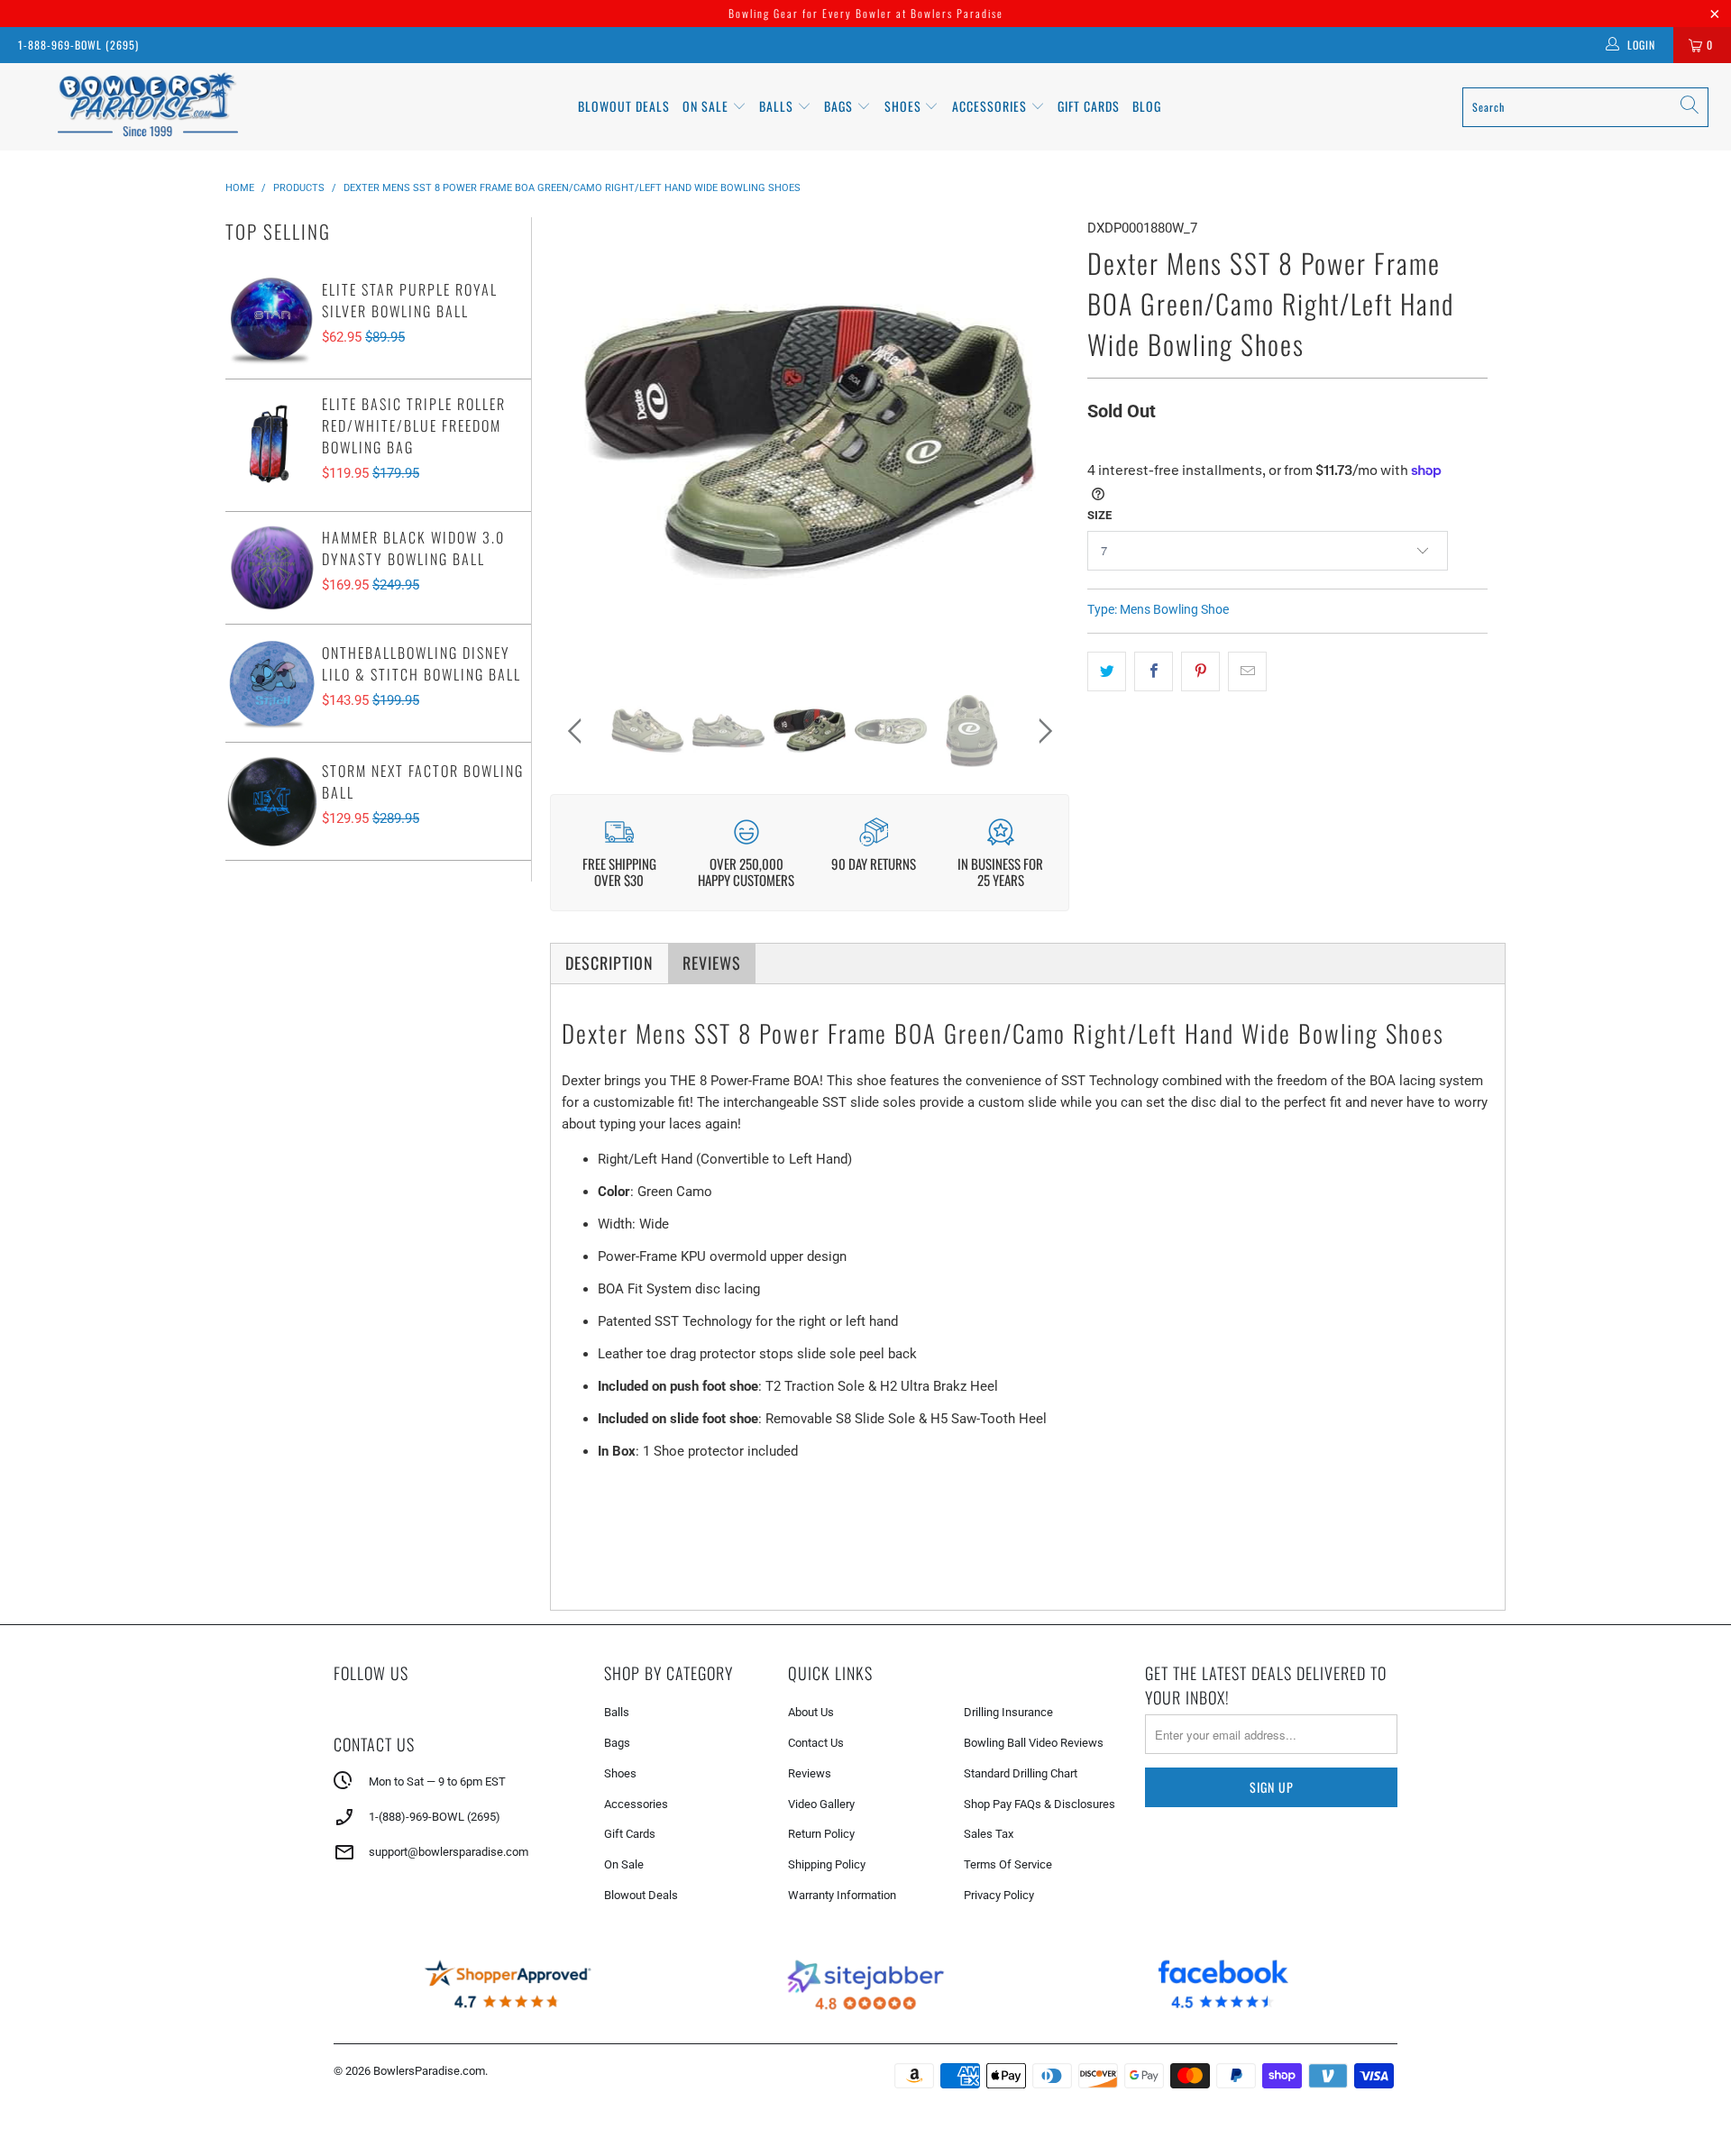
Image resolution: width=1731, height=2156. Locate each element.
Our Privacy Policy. (732, 1171)
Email (626, 1027)
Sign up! (866, 1222)
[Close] (1122, 911)
